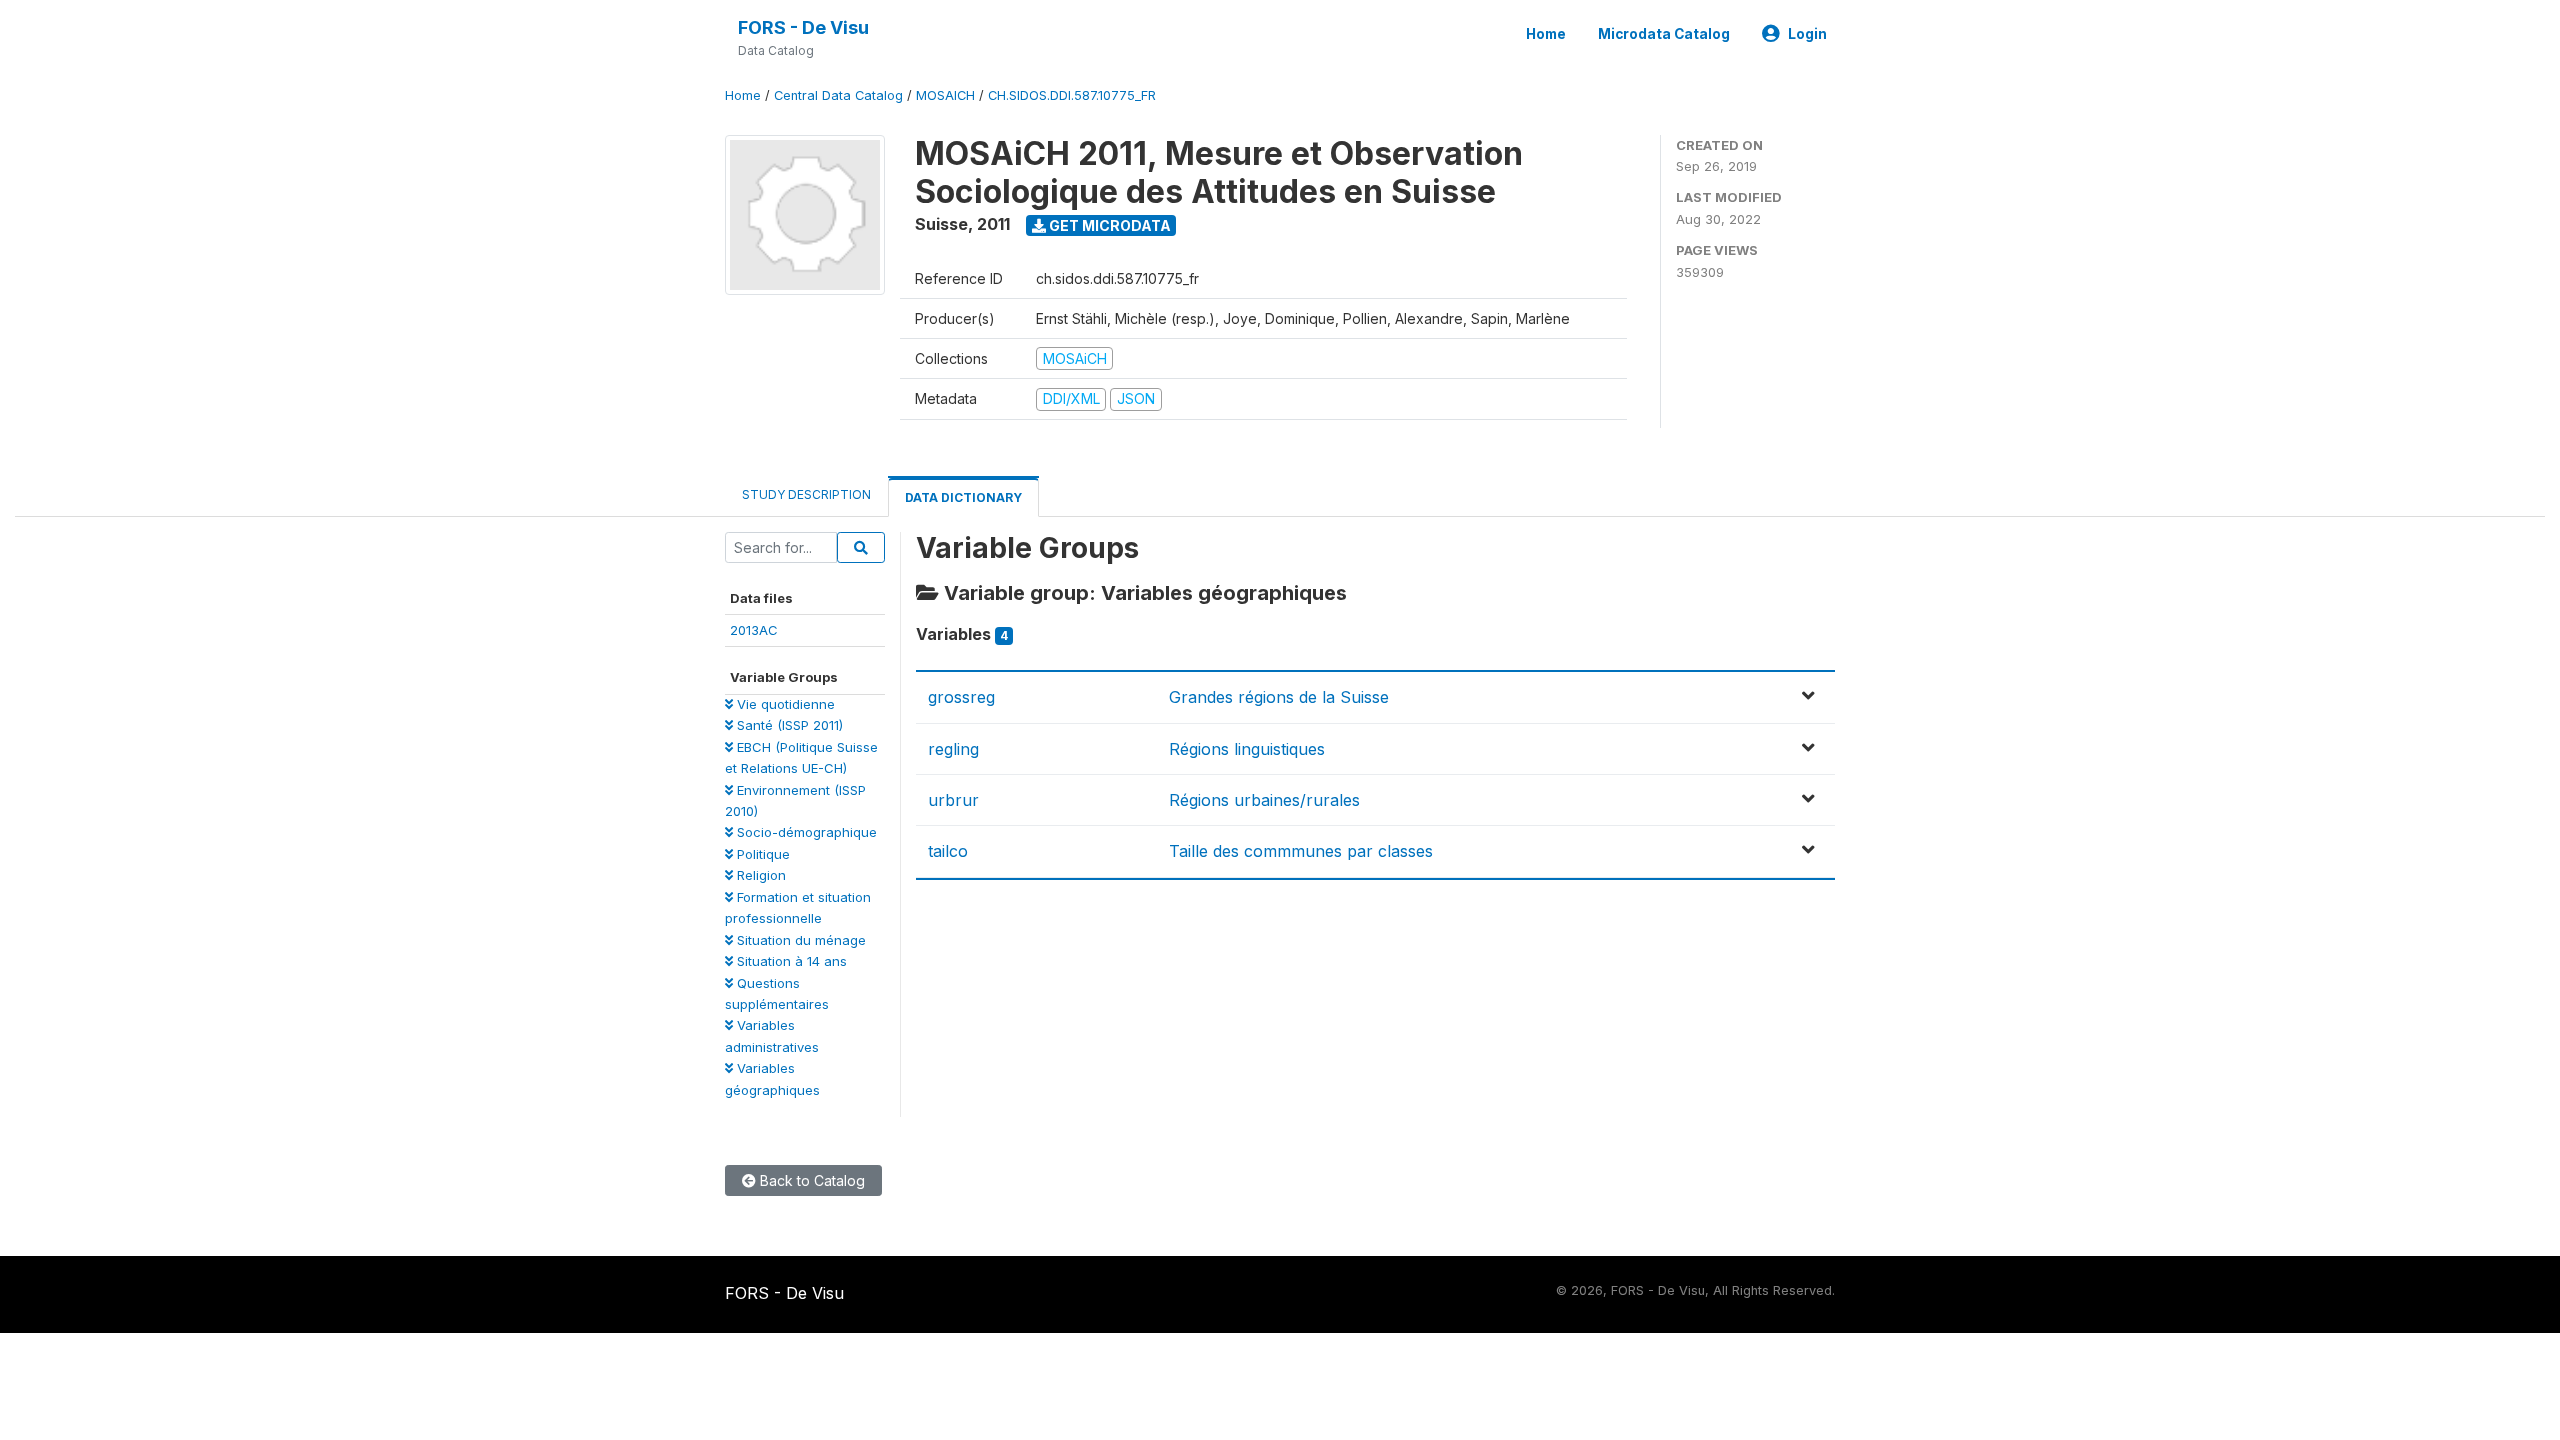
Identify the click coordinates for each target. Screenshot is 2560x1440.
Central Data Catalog (838, 95)
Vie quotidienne (784, 704)
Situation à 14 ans (790, 961)
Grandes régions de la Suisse (1279, 697)
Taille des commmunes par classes (1301, 851)
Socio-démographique (805, 832)
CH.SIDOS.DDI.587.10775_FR (1072, 95)
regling (953, 749)
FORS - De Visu (803, 27)
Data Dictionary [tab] (963, 497)
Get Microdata (1108, 225)
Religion (759, 875)
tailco (948, 851)
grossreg (961, 697)
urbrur (953, 800)
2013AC (754, 630)
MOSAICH (945, 95)
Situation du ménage (799, 940)
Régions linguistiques (1247, 749)
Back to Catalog (810, 1180)
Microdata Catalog (1664, 34)
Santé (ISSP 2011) (788, 725)
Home (1546, 34)
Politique (761, 854)
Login (1807, 34)
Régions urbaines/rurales (1264, 800)
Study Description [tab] (806, 494)
